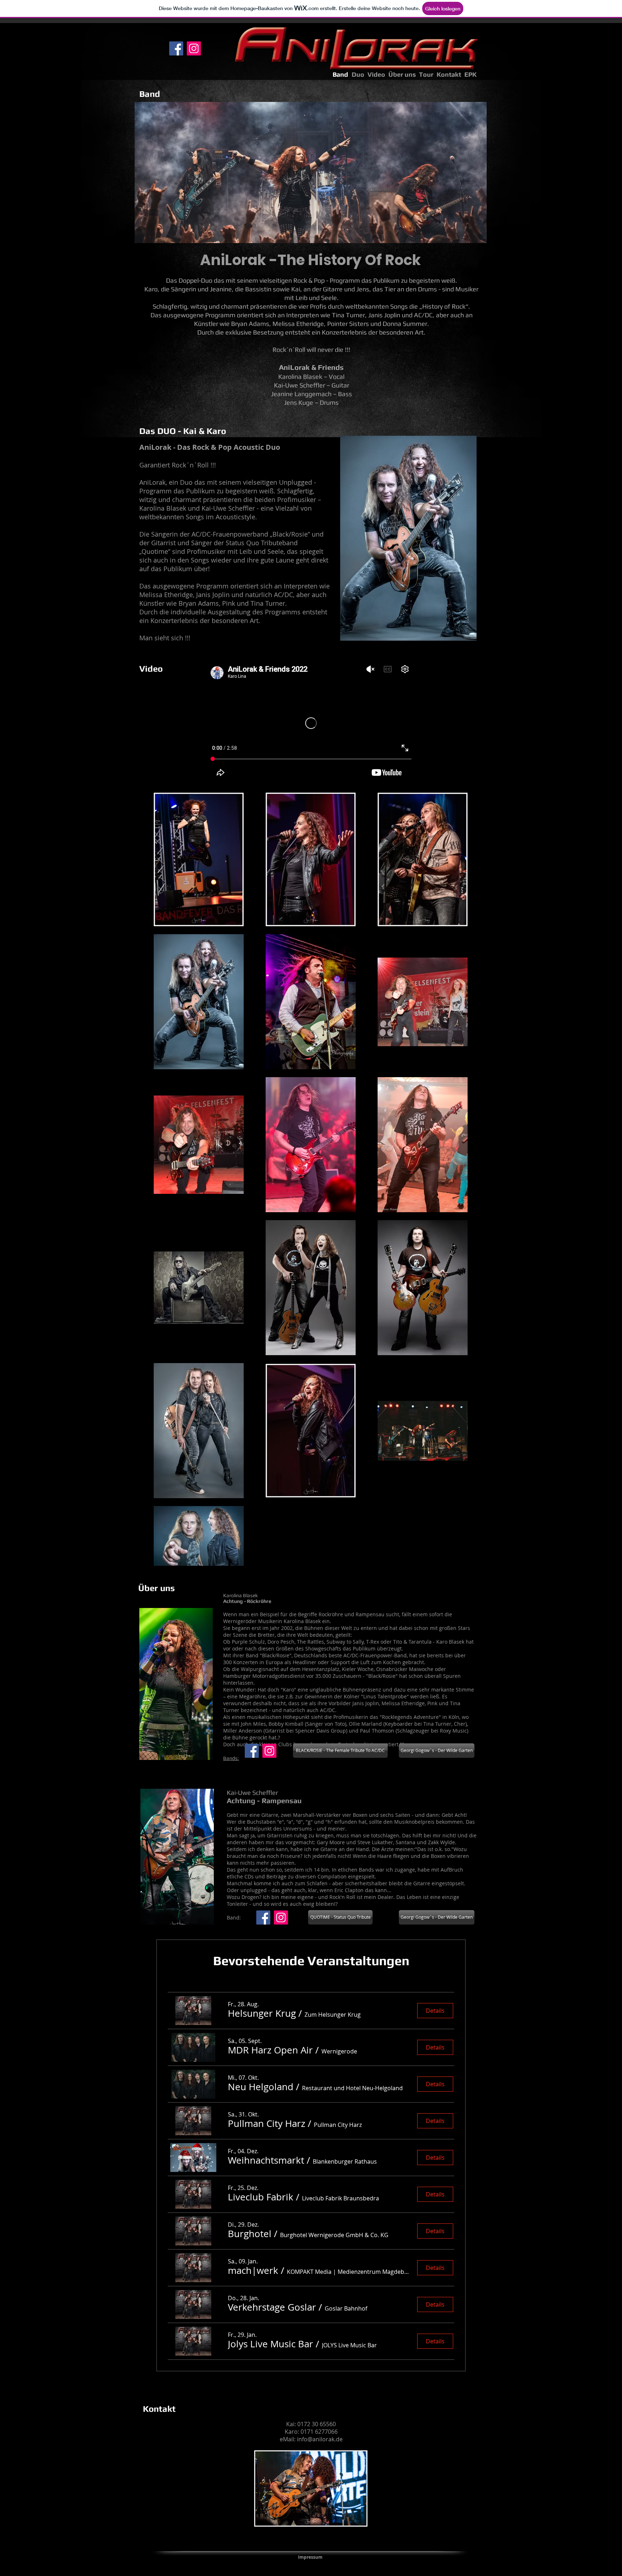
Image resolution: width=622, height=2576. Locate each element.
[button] (262, 2013)
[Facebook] (176, 48)
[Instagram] (194, 48)
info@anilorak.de (320, 2439)
